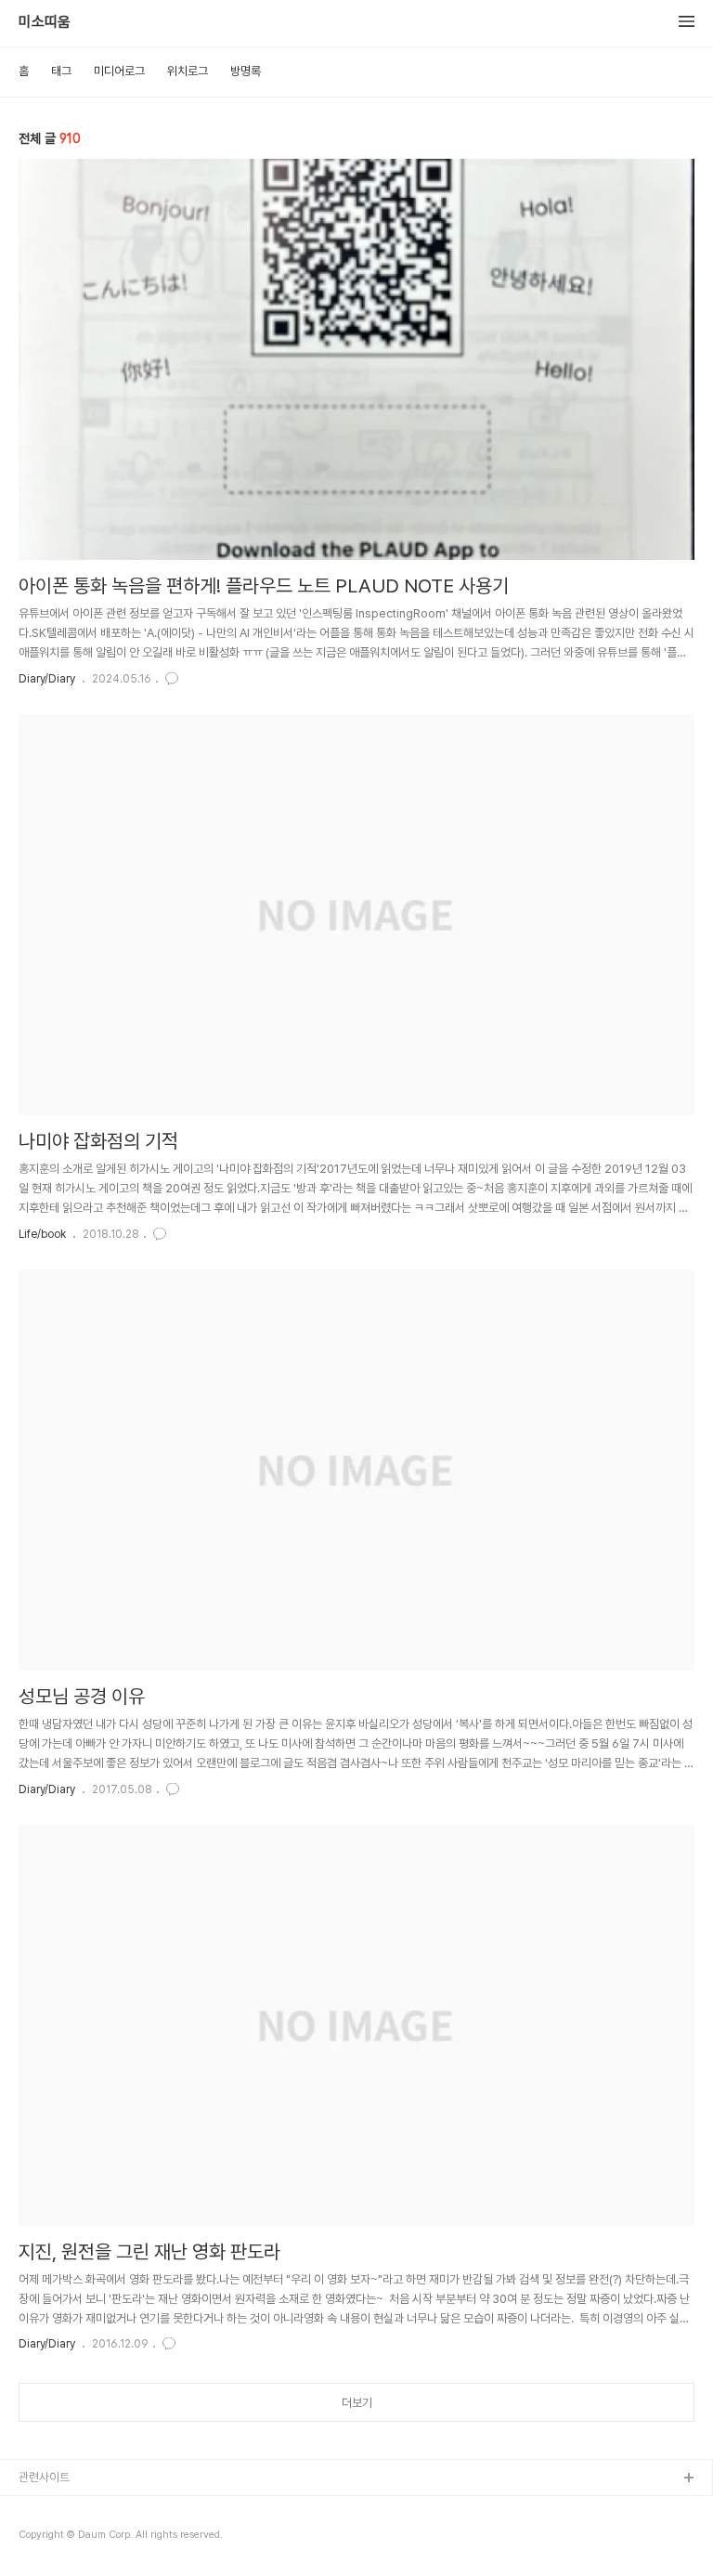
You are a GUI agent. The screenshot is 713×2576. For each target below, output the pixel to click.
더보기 (357, 2403)
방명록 (246, 71)
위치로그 (188, 71)
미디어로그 (119, 71)
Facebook (47, 2509)
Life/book (42, 1234)
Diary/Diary (47, 679)
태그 (61, 71)
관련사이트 (44, 2477)
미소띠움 (45, 22)
